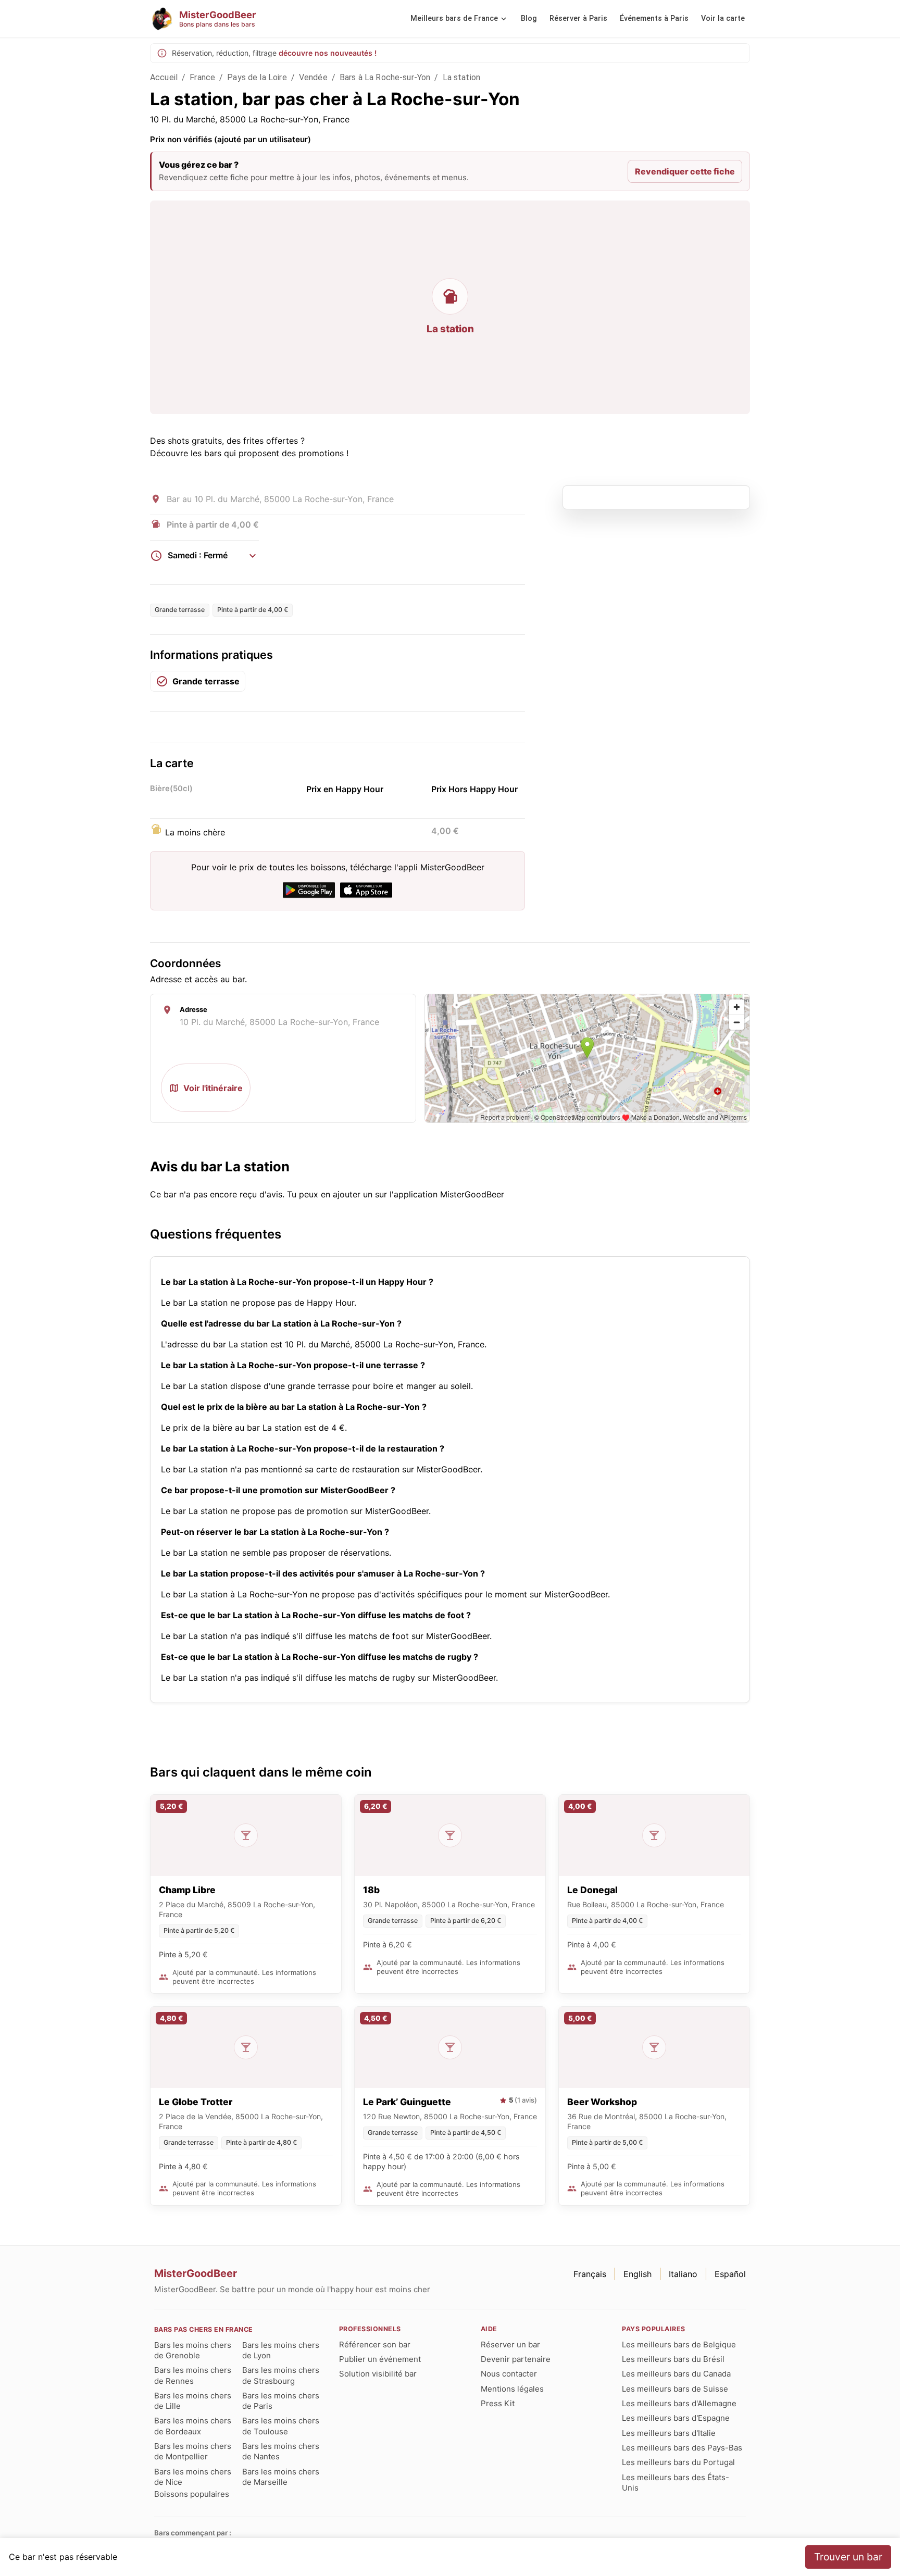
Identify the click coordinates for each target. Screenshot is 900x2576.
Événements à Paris (654, 18)
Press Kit (498, 2403)
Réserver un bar (510, 2344)
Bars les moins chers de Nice (193, 2477)
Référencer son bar (375, 2344)
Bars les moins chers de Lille (193, 2401)
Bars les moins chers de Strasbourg (281, 2375)
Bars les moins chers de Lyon (281, 2350)
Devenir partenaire (516, 2359)
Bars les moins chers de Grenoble (193, 2350)
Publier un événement (380, 2359)
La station (462, 77)
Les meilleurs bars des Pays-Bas (682, 2448)
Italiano (683, 2274)
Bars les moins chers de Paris (281, 2401)
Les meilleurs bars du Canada (676, 2374)
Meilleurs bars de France (454, 18)
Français (590, 2274)
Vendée (313, 77)
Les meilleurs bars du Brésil (673, 2359)
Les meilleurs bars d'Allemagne (679, 2403)
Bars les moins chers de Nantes (281, 2451)
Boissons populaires (192, 2494)
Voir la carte (723, 18)
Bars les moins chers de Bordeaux (193, 2426)
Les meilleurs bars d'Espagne (676, 2418)
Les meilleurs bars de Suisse (675, 2389)
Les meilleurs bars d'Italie (669, 2433)
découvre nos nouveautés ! (328, 53)
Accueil (164, 77)
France (202, 77)
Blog (529, 18)
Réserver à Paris (578, 18)
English (637, 2274)
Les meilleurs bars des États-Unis (676, 2483)
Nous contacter (509, 2374)
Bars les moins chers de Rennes (193, 2375)
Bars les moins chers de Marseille (281, 2477)
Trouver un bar (848, 2557)
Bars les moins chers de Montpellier (193, 2451)
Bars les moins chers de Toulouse (281, 2426)
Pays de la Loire (257, 77)
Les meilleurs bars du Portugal (678, 2462)
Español (730, 2274)
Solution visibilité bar (378, 2374)
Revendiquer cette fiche (685, 171)
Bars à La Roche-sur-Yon (385, 77)
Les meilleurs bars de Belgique (679, 2344)
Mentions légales (512, 2389)
